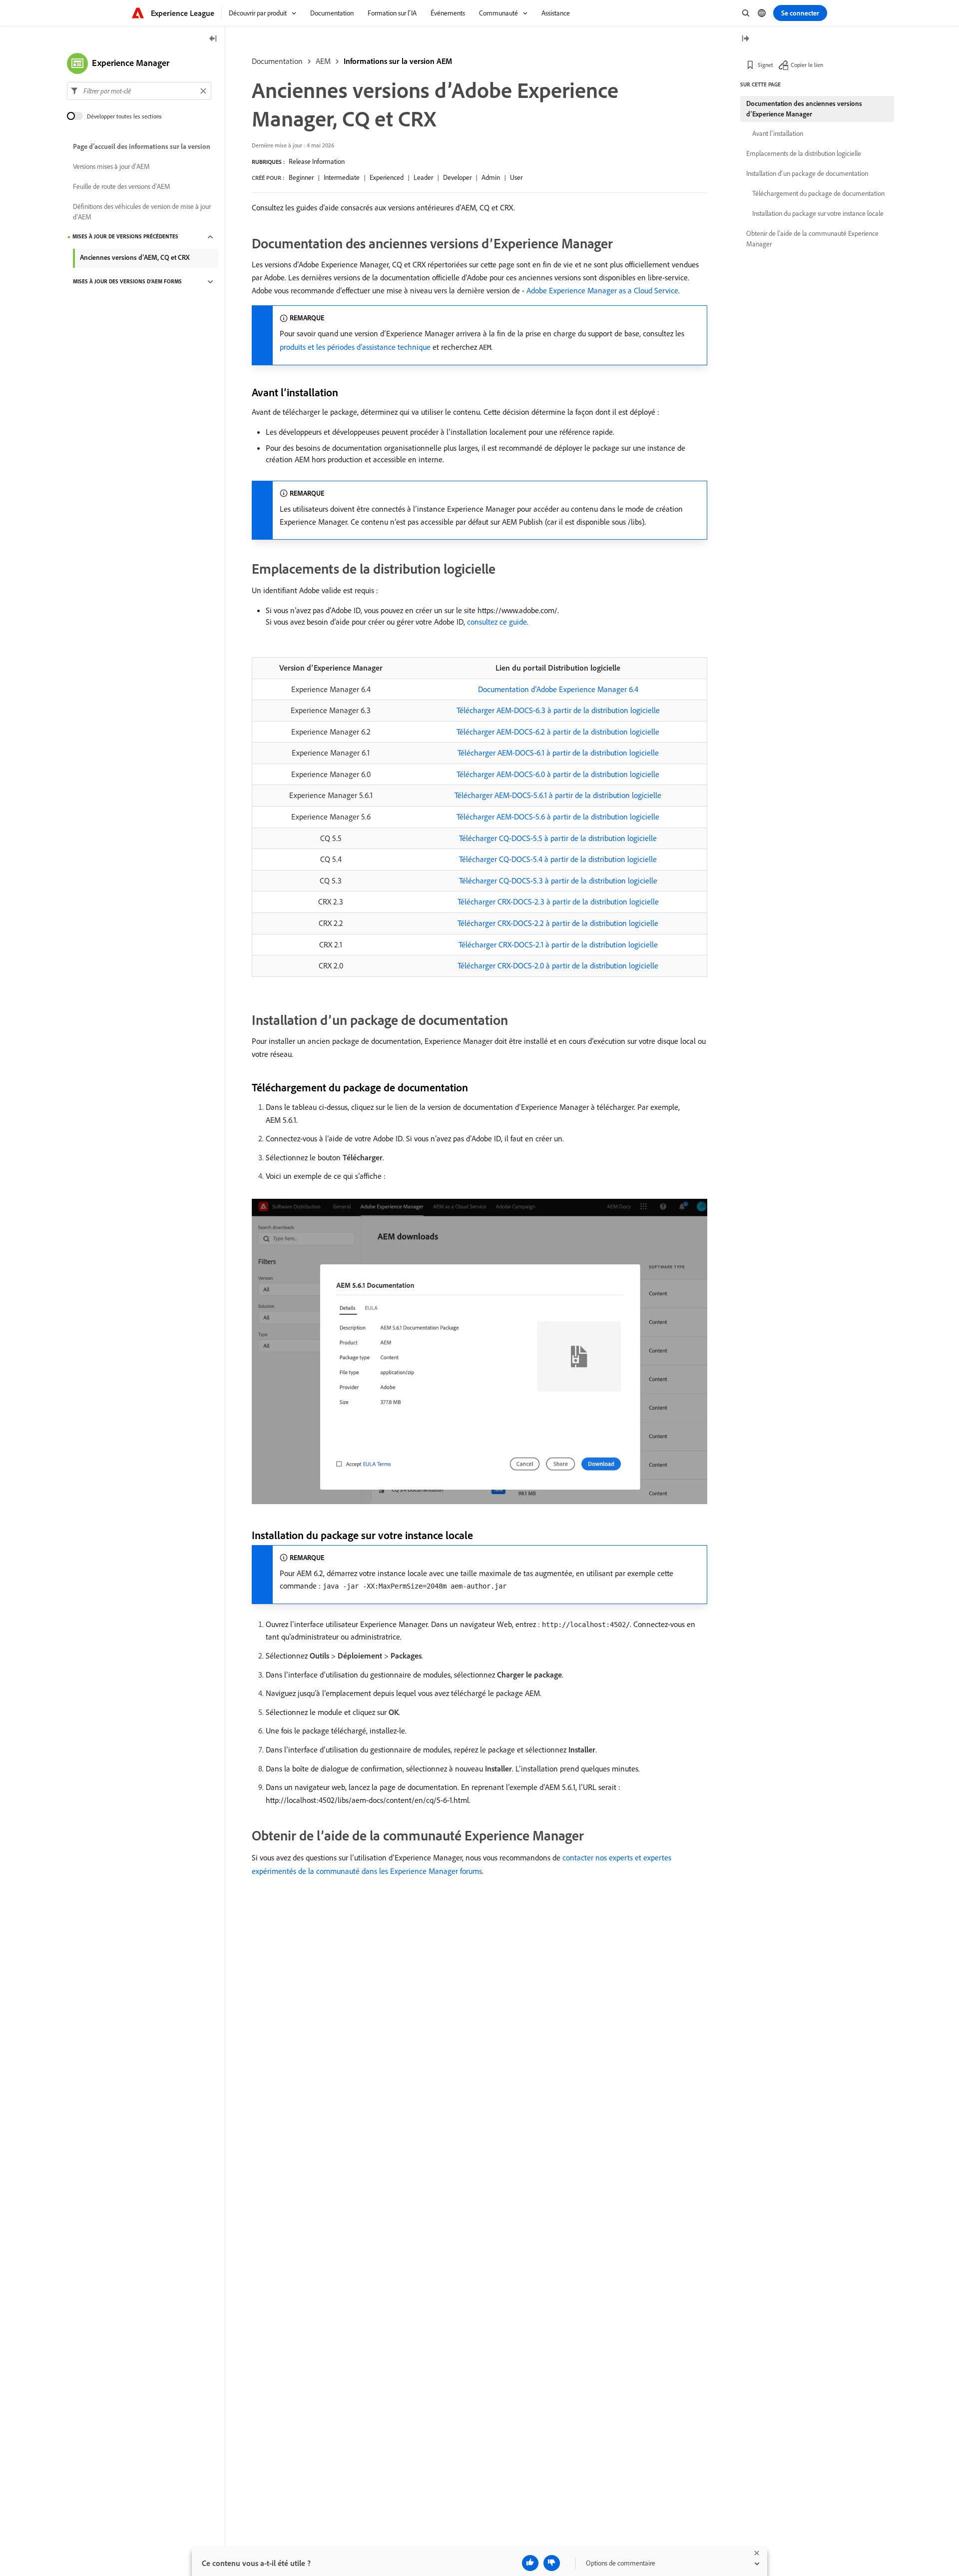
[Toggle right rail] (745, 39)
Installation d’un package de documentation (807, 173)
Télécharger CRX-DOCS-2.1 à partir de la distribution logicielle (558, 944)
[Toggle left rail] (213, 39)
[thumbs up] (530, 2563)
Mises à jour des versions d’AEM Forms (127, 282)
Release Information (317, 161)
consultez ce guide (497, 622)
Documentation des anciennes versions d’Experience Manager (804, 109)
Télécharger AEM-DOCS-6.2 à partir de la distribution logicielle (558, 732)
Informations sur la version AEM (398, 61)
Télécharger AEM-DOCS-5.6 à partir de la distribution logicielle (558, 817)
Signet (765, 65)
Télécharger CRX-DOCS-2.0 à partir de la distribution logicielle (558, 965)
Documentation (277, 61)
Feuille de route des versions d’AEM (122, 187)
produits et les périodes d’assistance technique (355, 347)
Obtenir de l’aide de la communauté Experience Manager (812, 239)
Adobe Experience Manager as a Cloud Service (602, 290)
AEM (323, 61)
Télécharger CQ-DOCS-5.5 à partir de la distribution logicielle (558, 838)
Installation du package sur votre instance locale (818, 213)
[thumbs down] (552, 2563)
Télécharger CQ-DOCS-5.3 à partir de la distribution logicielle (558, 880)
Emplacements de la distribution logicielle (804, 153)
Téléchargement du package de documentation (818, 193)
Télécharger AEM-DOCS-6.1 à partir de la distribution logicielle (558, 753)
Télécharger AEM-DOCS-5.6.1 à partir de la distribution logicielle (558, 795)
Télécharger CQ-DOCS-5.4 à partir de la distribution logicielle (558, 859)
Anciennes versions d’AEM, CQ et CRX (135, 257)
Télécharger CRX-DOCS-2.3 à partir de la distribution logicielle (558, 901)
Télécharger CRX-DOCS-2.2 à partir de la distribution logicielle (558, 923)
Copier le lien (807, 65)
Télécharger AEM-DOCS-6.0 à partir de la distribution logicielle (558, 774)
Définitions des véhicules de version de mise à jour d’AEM (142, 212)
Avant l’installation (778, 133)
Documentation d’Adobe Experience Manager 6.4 (558, 689)
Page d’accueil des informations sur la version (142, 147)
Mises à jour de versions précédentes (125, 237)
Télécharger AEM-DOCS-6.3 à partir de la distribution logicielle (558, 710)
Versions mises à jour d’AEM (111, 167)
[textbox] (139, 91)
